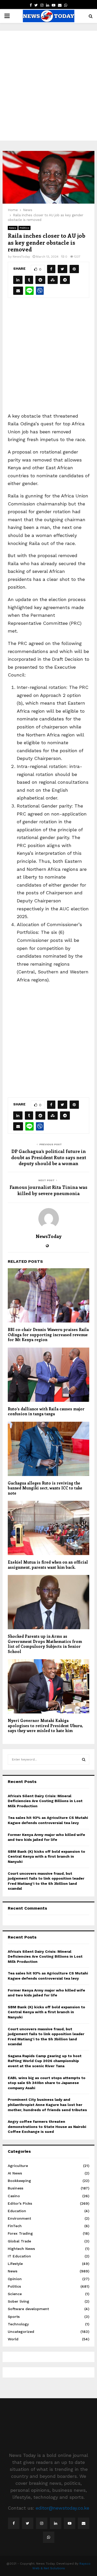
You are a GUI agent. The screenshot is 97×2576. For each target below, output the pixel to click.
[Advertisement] (48, 79)
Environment (19, 2218)
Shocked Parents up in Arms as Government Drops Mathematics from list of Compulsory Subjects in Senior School (45, 1644)
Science (15, 2294)
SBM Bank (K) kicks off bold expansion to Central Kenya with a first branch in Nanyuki (46, 1856)
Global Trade (19, 2241)
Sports (14, 2317)
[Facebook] (14, 2523)
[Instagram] (42, 2523)
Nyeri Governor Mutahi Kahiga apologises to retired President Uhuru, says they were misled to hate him (45, 1725)
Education (17, 2211)
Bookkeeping (19, 2181)
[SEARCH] (84, 1759)
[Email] (84, 2523)
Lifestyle (15, 2264)
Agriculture (18, 2166)
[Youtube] (70, 2523)
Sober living (18, 2301)
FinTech (15, 2226)
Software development (28, 2309)
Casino (14, 2196)
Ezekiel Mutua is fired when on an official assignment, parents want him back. (48, 1565)
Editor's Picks (20, 2203)
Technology (18, 2324)
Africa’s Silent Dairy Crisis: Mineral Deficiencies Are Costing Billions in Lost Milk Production (45, 1801)
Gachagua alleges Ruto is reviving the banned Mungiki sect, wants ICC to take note (45, 1488)
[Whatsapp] (49, 2537)
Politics (24, 228)
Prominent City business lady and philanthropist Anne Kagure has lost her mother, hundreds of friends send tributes (47, 2105)
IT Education (19, 2256)
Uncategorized (21, 2332)
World (13, 2339)
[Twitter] (28, 2523)
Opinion (15, 2279)
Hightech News (21, 2249)
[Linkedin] (56, 2523)
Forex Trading (20, 2233)
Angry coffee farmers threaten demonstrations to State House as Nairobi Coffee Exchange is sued (47, 2127)
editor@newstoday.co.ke (62, 2508)
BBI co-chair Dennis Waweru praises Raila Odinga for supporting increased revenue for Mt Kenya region (48, 1335)
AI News (15, 2173)
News (13, 228)
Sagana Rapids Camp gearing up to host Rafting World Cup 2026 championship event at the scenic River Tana (45, 2061)
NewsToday (21, 257)
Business (16, 2188)
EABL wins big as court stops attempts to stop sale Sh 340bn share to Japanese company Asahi (47, 2083)
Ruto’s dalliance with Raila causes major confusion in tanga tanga (46, 1411)
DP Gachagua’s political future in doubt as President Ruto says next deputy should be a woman (49, 1157)
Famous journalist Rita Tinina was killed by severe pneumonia (48, 1190)
